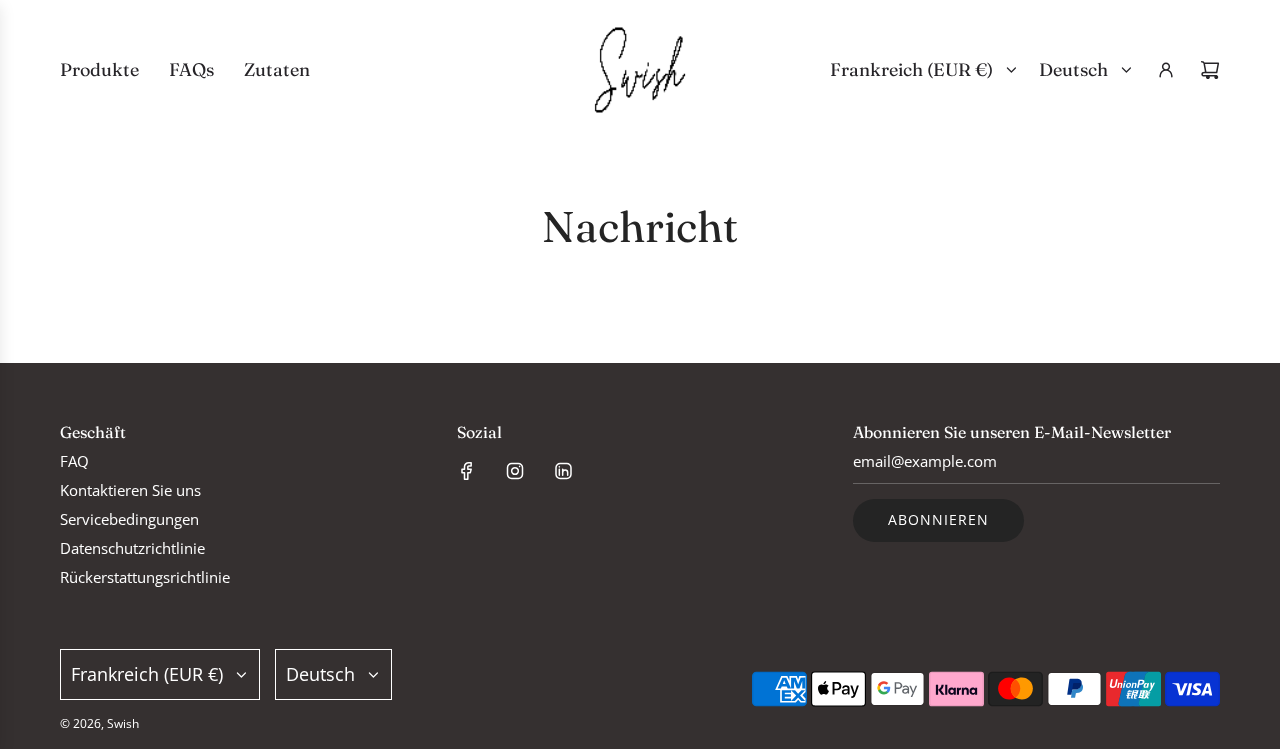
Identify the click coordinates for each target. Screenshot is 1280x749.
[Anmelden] (1166, 70)
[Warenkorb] (1210, 70)
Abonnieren (938, 519)
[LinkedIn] (563, 471)
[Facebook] (467, 471)
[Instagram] (515, 471)
